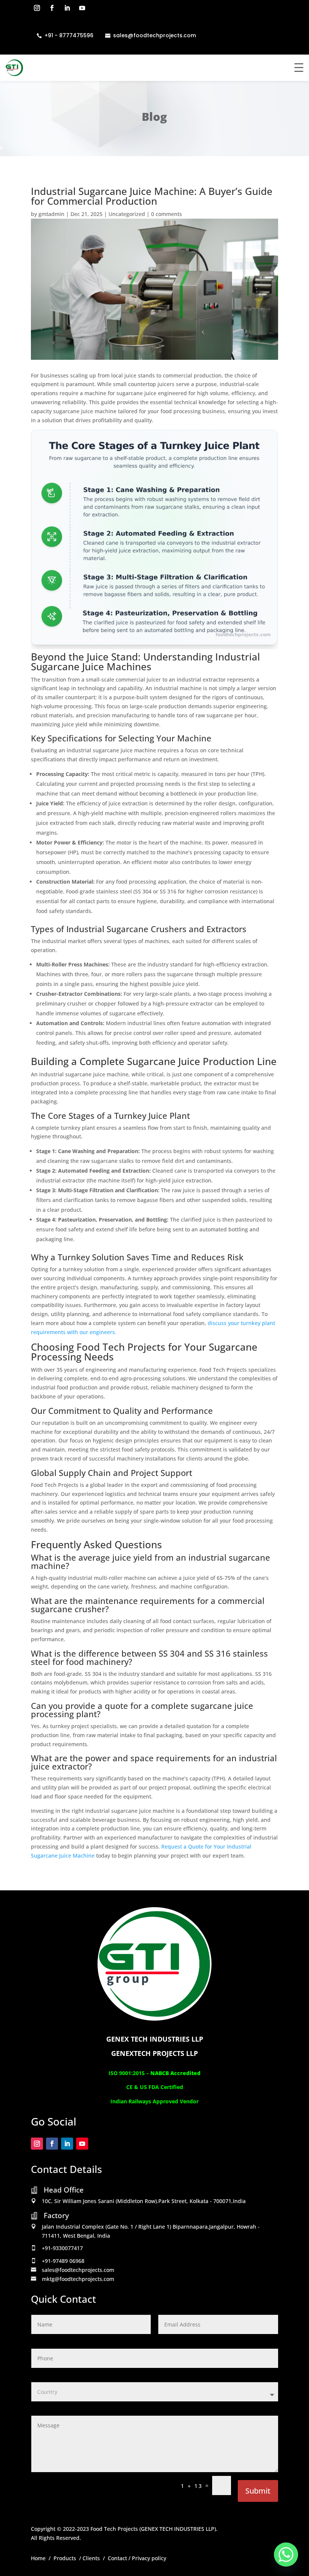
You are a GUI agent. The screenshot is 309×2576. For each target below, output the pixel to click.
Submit (258, 2491)
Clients (91, 2558)
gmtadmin (51, 214)
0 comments (167, 214)
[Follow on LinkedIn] (67, 8)
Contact (117, 2558)
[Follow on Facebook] (52, 8)
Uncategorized (127, 214)
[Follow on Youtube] (82, 8)
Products (65, 2558)
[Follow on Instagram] (37, 8)
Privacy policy (149, 2558)
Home (38, 2558)
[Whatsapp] (286, 2555)
